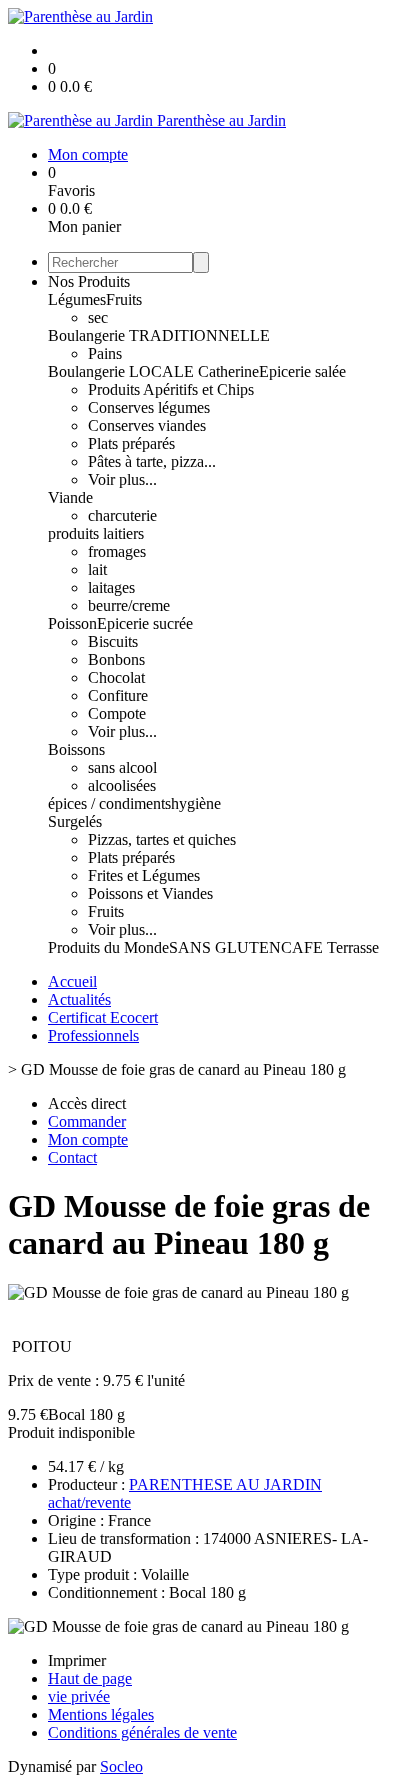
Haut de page (90, 1678)
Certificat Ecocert (103, 1017)
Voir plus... (122, 479)
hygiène (196, 803)
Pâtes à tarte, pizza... (152, 461)
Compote (117, 713)
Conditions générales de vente (142, 1732)
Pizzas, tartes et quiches (162, 839)
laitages (111, 587)
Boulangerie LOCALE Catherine (153, 371)
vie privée (79, 1696)
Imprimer (77, 1660)
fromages (117, 551)
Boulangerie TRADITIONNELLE (159, 335)
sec (98, 317)
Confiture (118, 695)
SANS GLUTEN (225, 947)
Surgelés (75, 821)
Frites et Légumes (144, 875)
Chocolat (116, 677)
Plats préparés (131, 443)
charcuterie (122, 515)
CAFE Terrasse (330, 947)
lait (97, 569)
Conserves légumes (149, 407)
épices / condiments (109, 803)
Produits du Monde (108, 947)
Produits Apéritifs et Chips (171, 389)
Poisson (72, 623)
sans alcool (122, 767)
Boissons (76, 749)
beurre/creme (129, 605)
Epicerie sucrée (145, 623)
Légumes (77, 299)
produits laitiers (96, 533)
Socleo (121, 1766)
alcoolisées (122, 785)
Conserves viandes (147, 425)
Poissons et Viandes (150, 893)
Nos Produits (89, 281)
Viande (70, 497)
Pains (105, 353)
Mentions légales (101, 1714)
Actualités (79, 999)
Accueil (72, 981)
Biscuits (113, 641)
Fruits (124, 299)
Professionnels (93, 1035)
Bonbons (116, 659)
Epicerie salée (302, 371)
